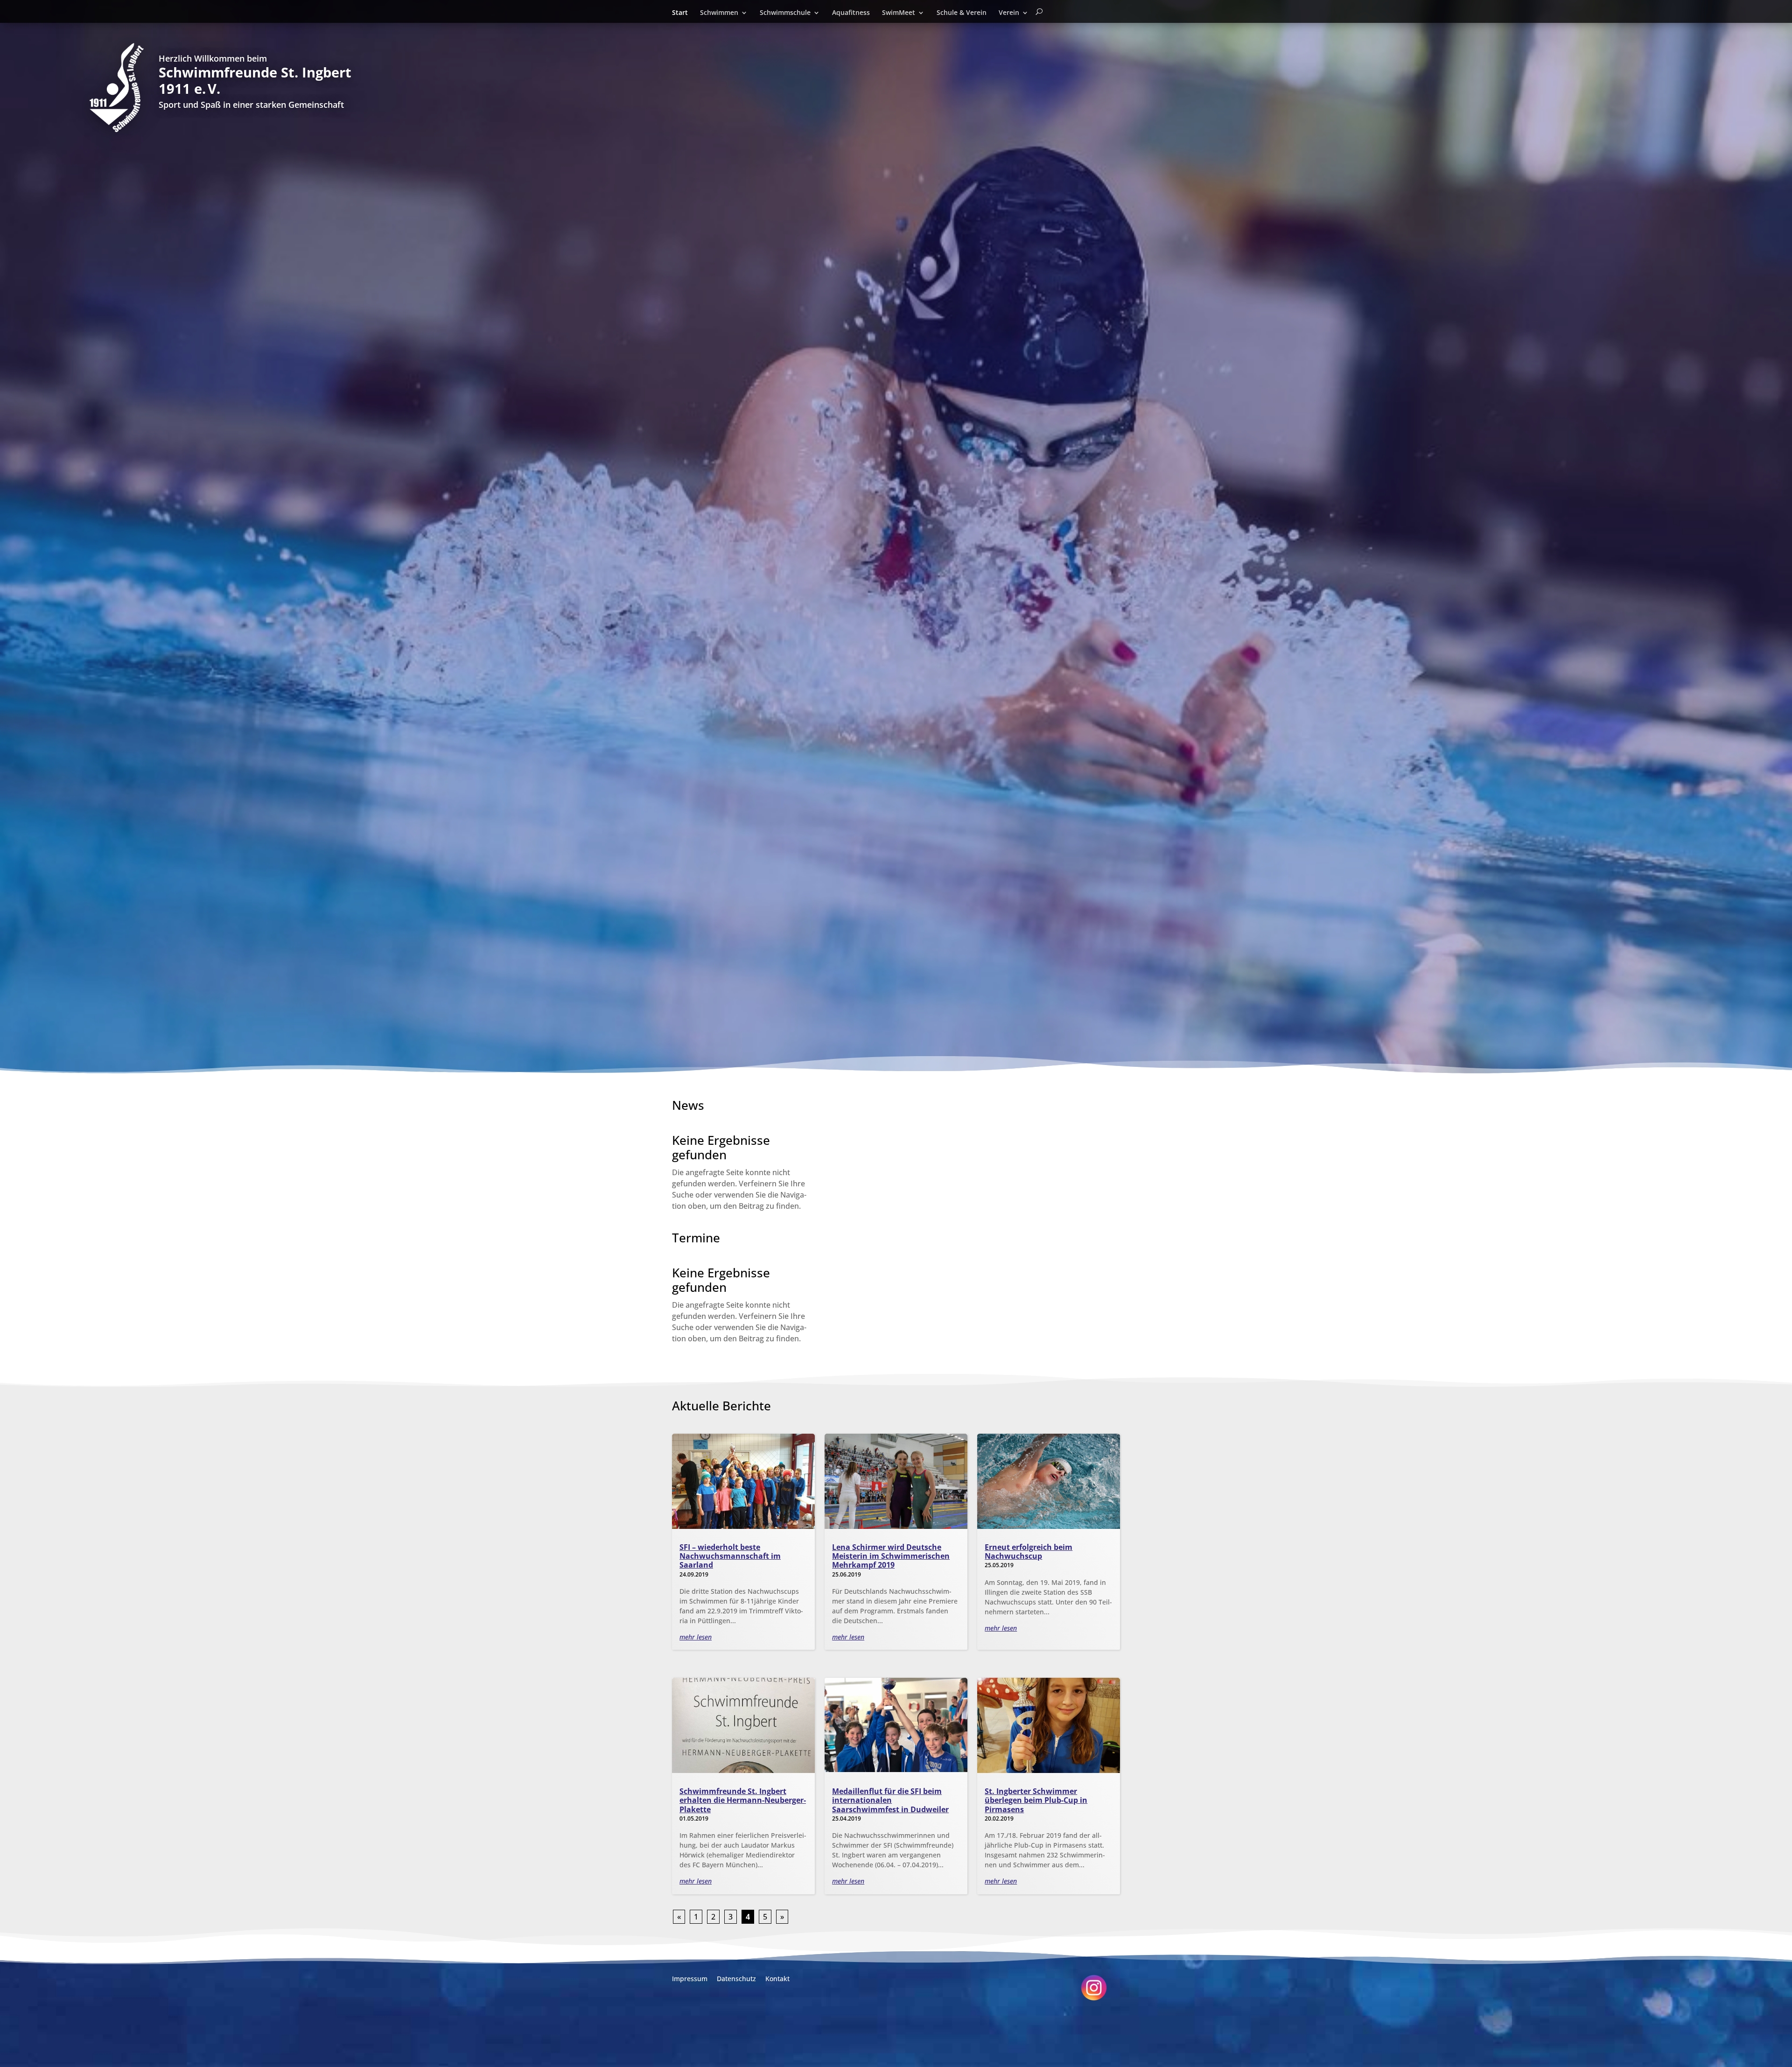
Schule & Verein (962, 13)
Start (680, 13)
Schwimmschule (785, 13)
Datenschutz (736, 1979)
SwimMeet (899, 13)
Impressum (690, 1979)
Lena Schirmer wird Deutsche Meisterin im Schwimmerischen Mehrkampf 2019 (891, 1556)
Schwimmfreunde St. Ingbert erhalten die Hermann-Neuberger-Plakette (743, 1800)
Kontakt (777, 1979)
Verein (1009, 13)
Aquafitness (851, 13)
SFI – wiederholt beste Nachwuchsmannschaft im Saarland (730, 1556)
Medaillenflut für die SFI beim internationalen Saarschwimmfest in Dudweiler (890, 1800)
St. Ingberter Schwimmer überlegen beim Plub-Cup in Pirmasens (1036, 1800)
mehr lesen (696, 1637)
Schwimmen (719, 13)
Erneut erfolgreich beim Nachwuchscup (1029, 1552)
